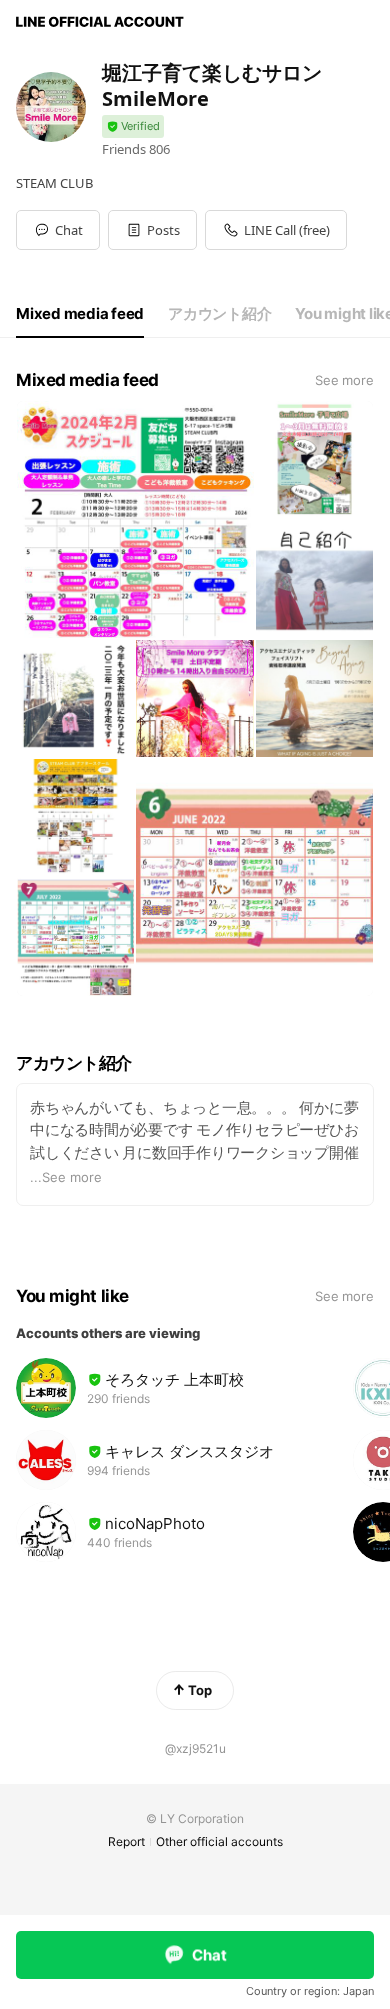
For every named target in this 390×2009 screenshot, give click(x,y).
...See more (66, 1177)
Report (126, 1841)
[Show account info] (133, 126)
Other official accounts (219, 1841)
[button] (152, 230)
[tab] (80, 314)
